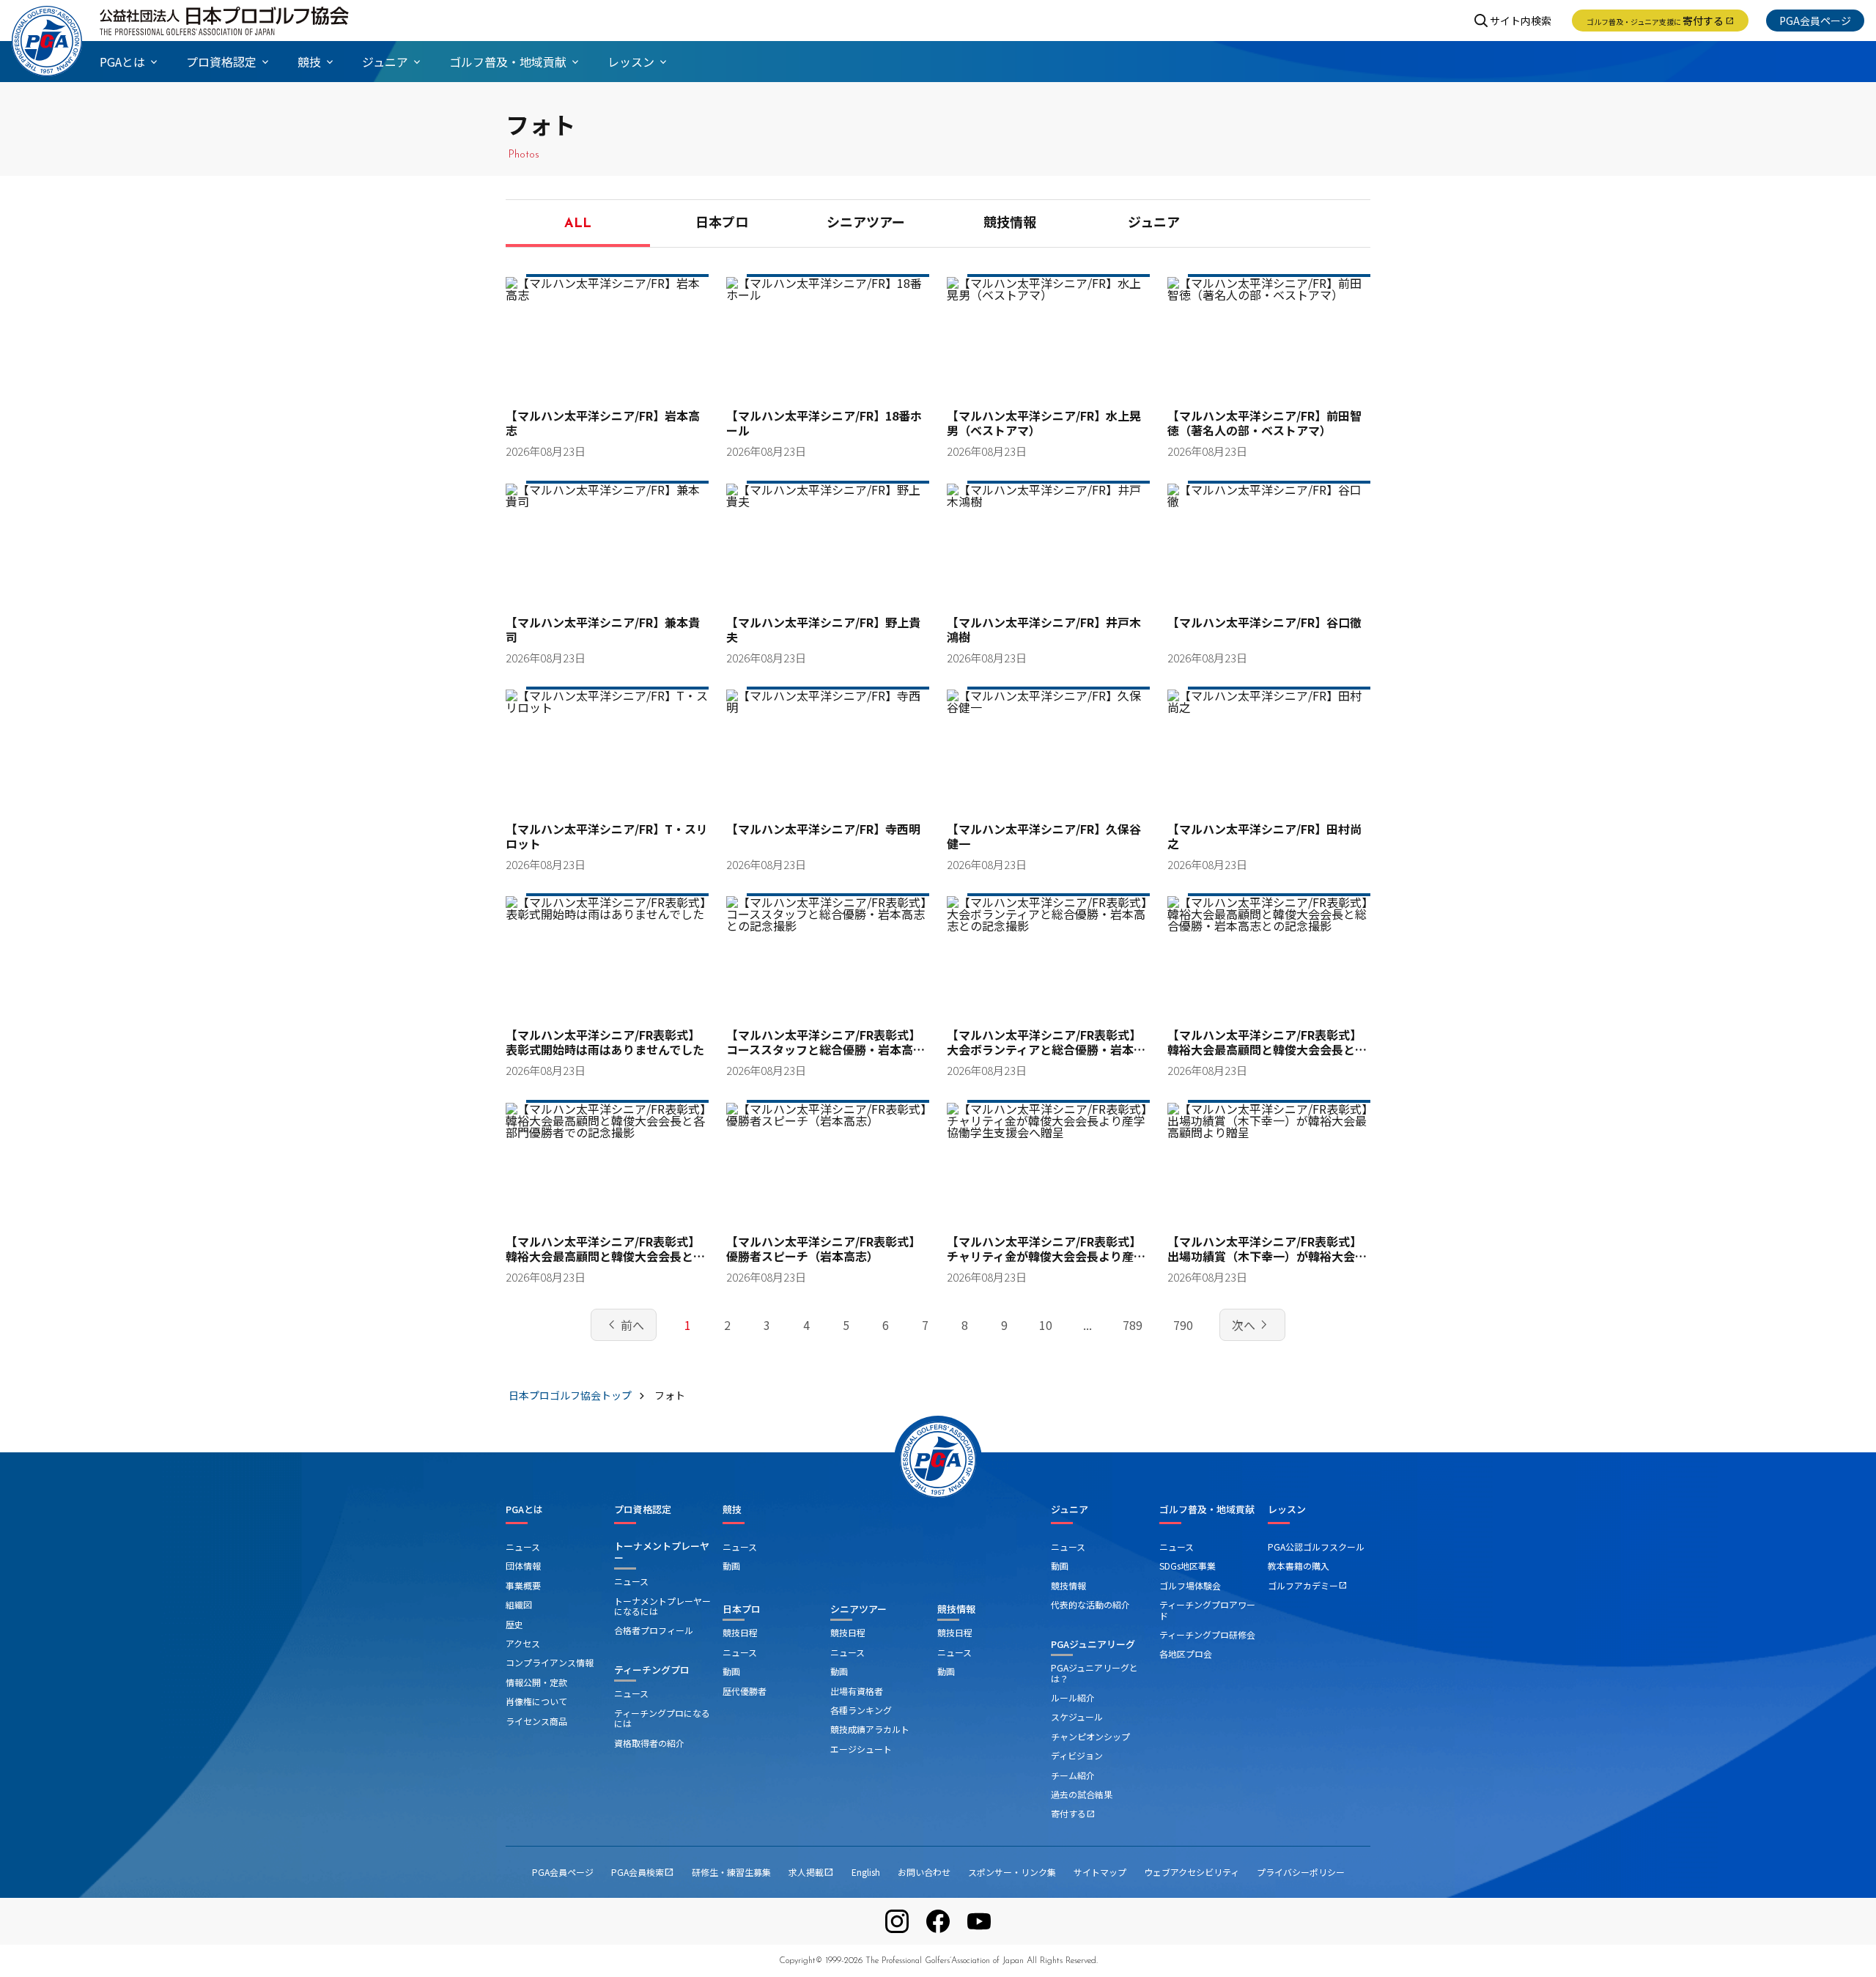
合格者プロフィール (654, 1630)
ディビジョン (1077, 1755)
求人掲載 (811, 1872)
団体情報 (523, 1566)
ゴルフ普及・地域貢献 (1207, 1509)
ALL (578, 224)
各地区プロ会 (1186, 1653)
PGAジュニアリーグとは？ (1094, 1673)
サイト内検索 (1521, 21)
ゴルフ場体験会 (1190, 1585)
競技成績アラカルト (870, 1729)
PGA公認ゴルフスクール (1316, 1547)
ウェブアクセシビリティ (1192, 1872)
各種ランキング (861, 1710)
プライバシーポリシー (1301, 1872)
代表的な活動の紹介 (1090, 1604)
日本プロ (722, 224)
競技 (732, 1509)
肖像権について (536, 1701)
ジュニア (1154, 224)
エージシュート (861, 1749)
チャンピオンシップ (1090, 1736)
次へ (1252, 1325)
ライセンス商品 (536, 1721)
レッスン (1287, 1509)
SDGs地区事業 (1188, 1566)
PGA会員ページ (1815, 21)
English (866, 1872)
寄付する (1660, 21)
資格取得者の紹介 (649, 1743)
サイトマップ (1100, 1872)
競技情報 (1010, 224)
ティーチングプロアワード (1207, 1610)
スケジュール (1077, 1717)
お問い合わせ (924, 1872)
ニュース (523, 1547)
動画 (731, 1566)
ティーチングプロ (652, 1670)
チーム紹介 (1073, 1775)
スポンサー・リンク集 (1012, 1872)
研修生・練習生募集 (731, 1872)
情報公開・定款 (536, 1682)
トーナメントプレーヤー (662, 1552)
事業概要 (523, 1585)
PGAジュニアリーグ (1093, 1644)
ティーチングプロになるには (662, 1718)
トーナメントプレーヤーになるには (662, 1606)
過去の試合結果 (1082, 1794)
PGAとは (524, 1509)
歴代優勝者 (745, 1691)
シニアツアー (866, 224)
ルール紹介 (1073, 1697)
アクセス (523, 1643)
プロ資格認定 (643, 1509)
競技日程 (740, 1632)
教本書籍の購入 (1299, 1566)
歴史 (514, 1624)
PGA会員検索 (643, 1872)
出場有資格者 (857, 1691)
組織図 (519, 1604)
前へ (624, 1325)
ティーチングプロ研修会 (1207, 1634)
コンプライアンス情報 (550, 1662)
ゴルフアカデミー (1307, 1585)
